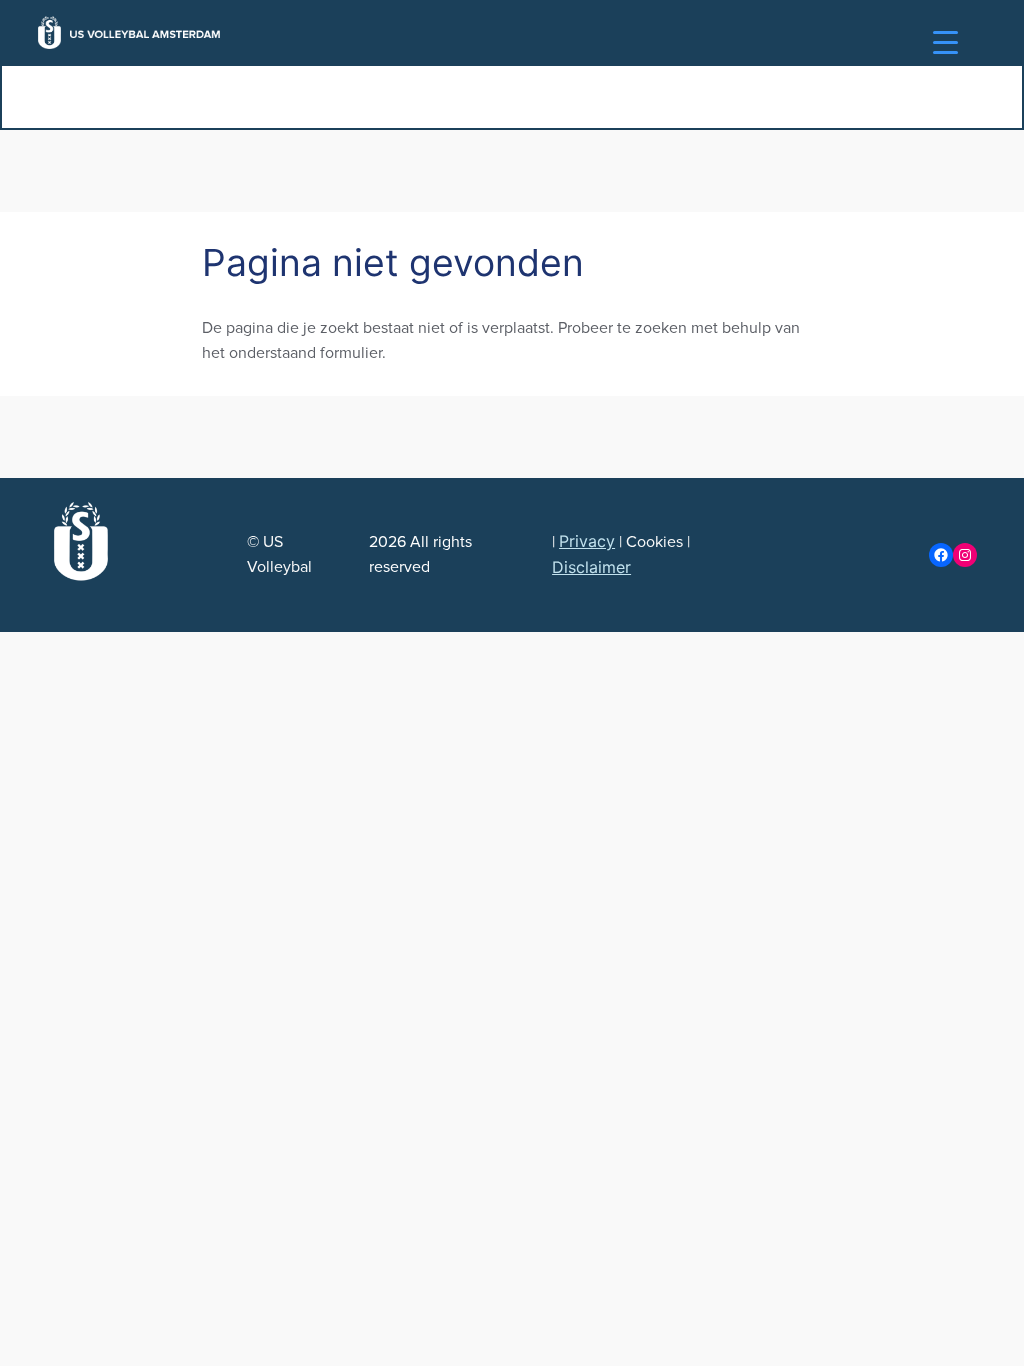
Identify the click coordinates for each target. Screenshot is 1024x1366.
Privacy (587, 541)
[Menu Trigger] (945, 42)
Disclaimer (591, 567)
